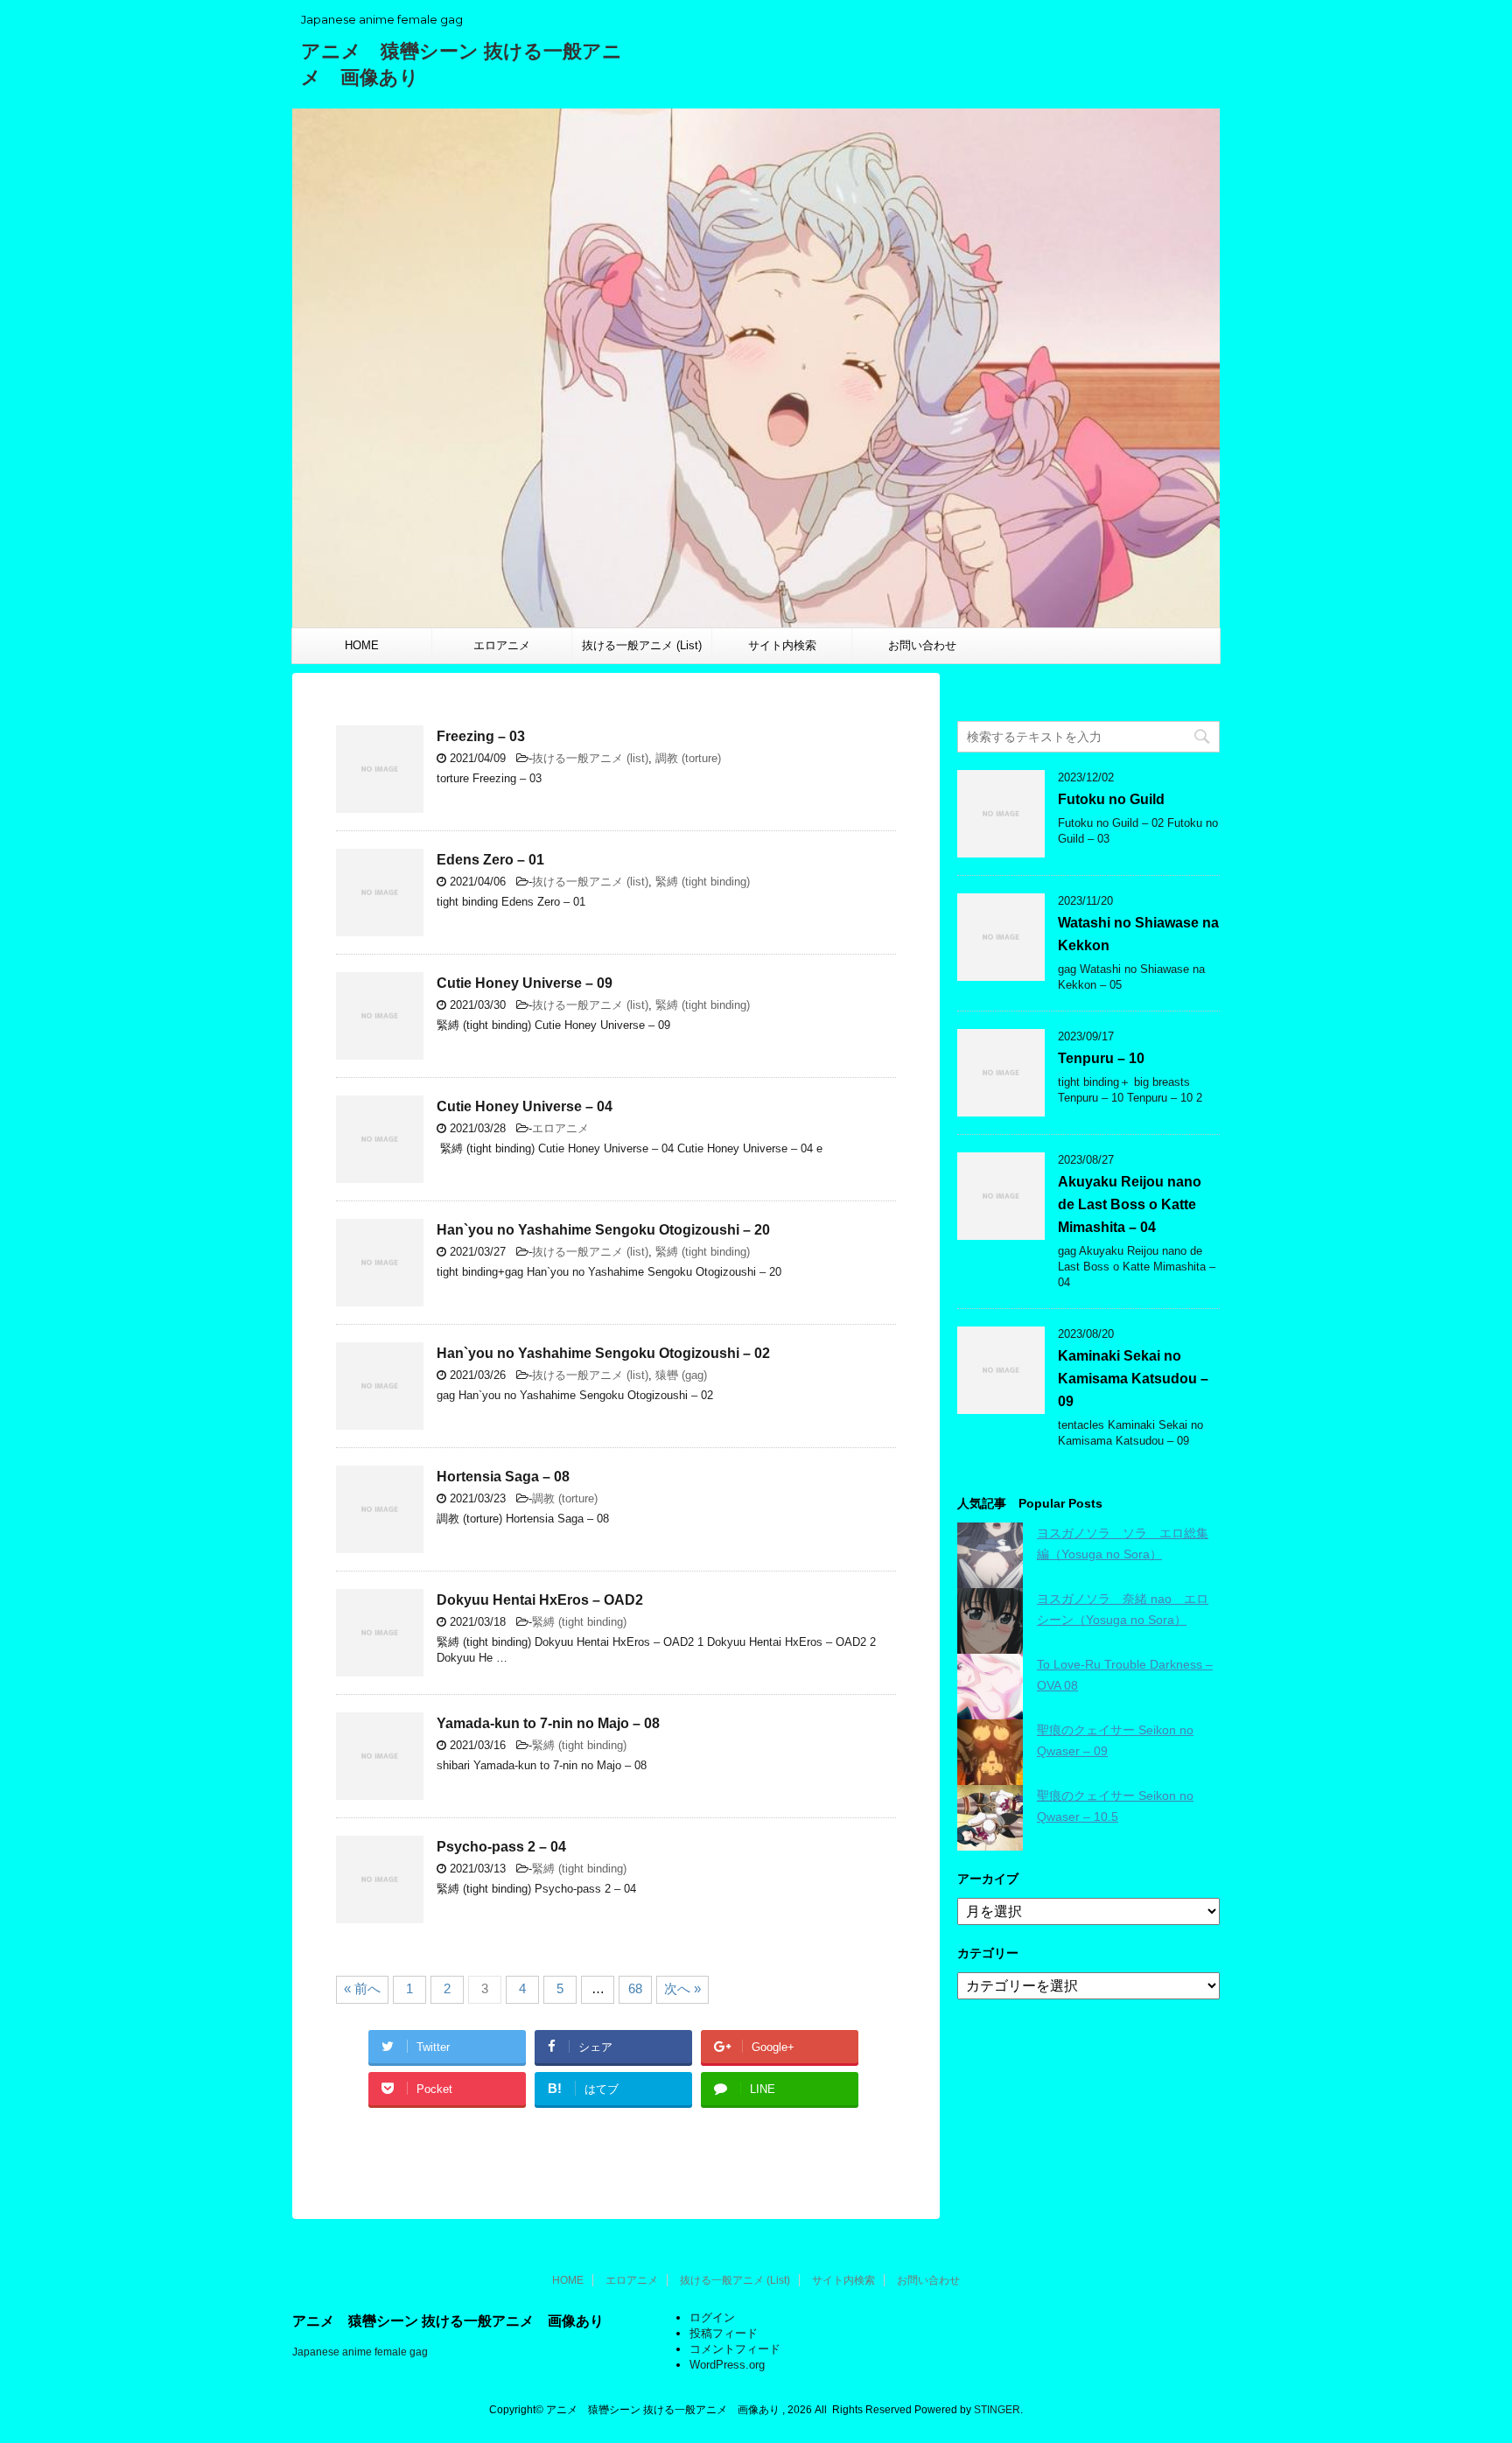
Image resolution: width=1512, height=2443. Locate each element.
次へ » (682, 1988)
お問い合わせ (922, 645)
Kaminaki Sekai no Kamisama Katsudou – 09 (1133, 1379)
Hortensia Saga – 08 (503, 1477)
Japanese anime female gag (360, 2352)
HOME (362, 645)
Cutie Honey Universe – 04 (525, 1106)
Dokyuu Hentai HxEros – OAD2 (540, 1600)
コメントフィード (735, 2349)
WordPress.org (727, 2365)
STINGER (997, 2410)
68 (635, 1988)
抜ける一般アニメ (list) (590, 758)
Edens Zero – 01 (490, 860)
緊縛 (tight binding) (703, 882)
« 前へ (362, 1988)
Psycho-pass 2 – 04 (501, 1847)
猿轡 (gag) (681, 1375)
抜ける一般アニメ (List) (642, 645)
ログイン (712, 2317)
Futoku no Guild (1111, 799)
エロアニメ (502, 645)
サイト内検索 (782, 645)
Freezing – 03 (481, 736)
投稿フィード (724, 2333)
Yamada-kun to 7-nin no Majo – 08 (548, 1723)
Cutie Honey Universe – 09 (525, 983)
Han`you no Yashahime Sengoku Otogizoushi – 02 (603, 1353)
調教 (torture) (688, 758)
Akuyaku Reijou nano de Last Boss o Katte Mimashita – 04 (1130, 1204)
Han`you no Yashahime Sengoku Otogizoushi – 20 (603, 1230)
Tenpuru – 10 (1101, 1058)
